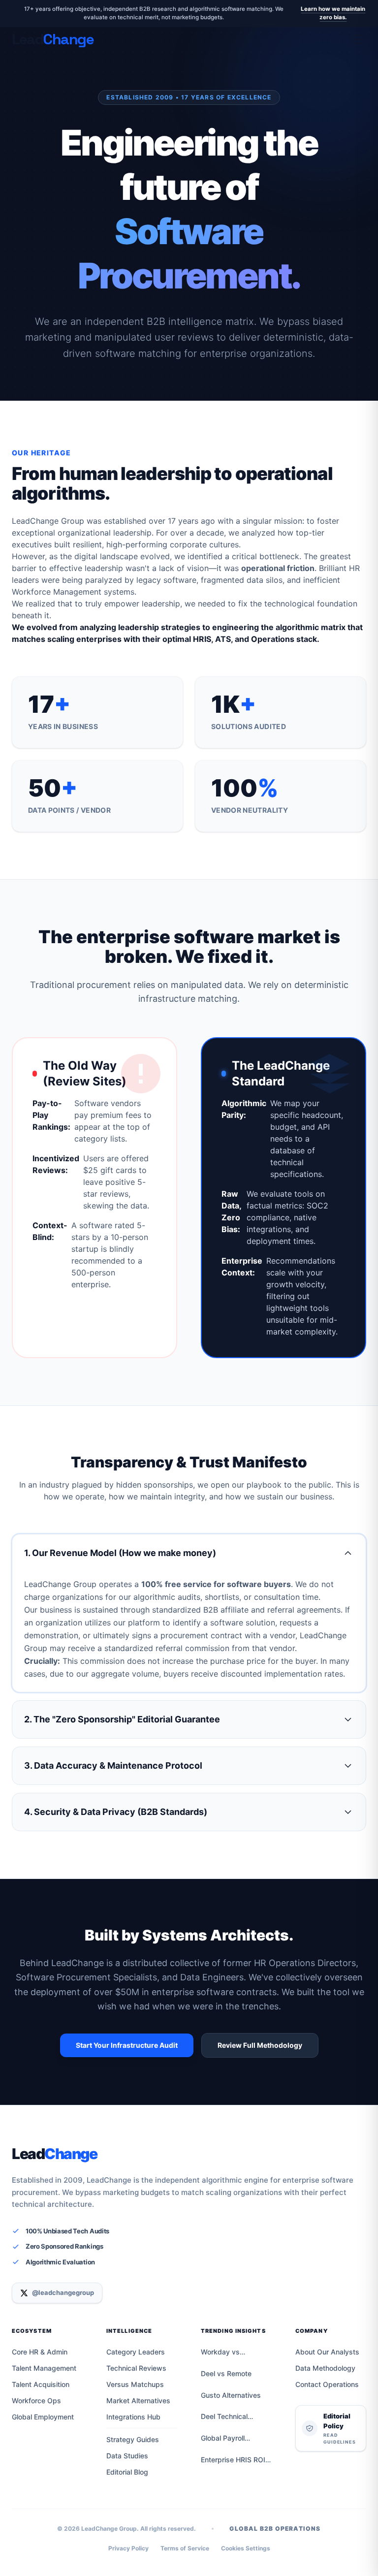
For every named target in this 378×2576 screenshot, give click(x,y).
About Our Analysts (327, 2352)
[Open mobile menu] (358, 39)
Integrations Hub (133, 2417)
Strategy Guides (133, 2439)
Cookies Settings (246, 2548)
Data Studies (127, 2456)
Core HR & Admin (40, 2352)
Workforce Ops (36, 2401)
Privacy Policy (128, 2548)
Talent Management (44, 2368)
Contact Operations (327, 2384)
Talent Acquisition (41, 2384)
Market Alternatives (138, 2401)
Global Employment (43, 2417)
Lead (54, 2154)
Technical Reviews (136, 2368)
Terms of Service (185, 2548)
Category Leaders (136, 2352)
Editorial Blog (127, 2472)
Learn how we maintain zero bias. (333, 13)
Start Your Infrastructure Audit (127, 2045)
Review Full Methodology (260, 2045)
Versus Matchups (135, 2384)
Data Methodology (325, 2368)
